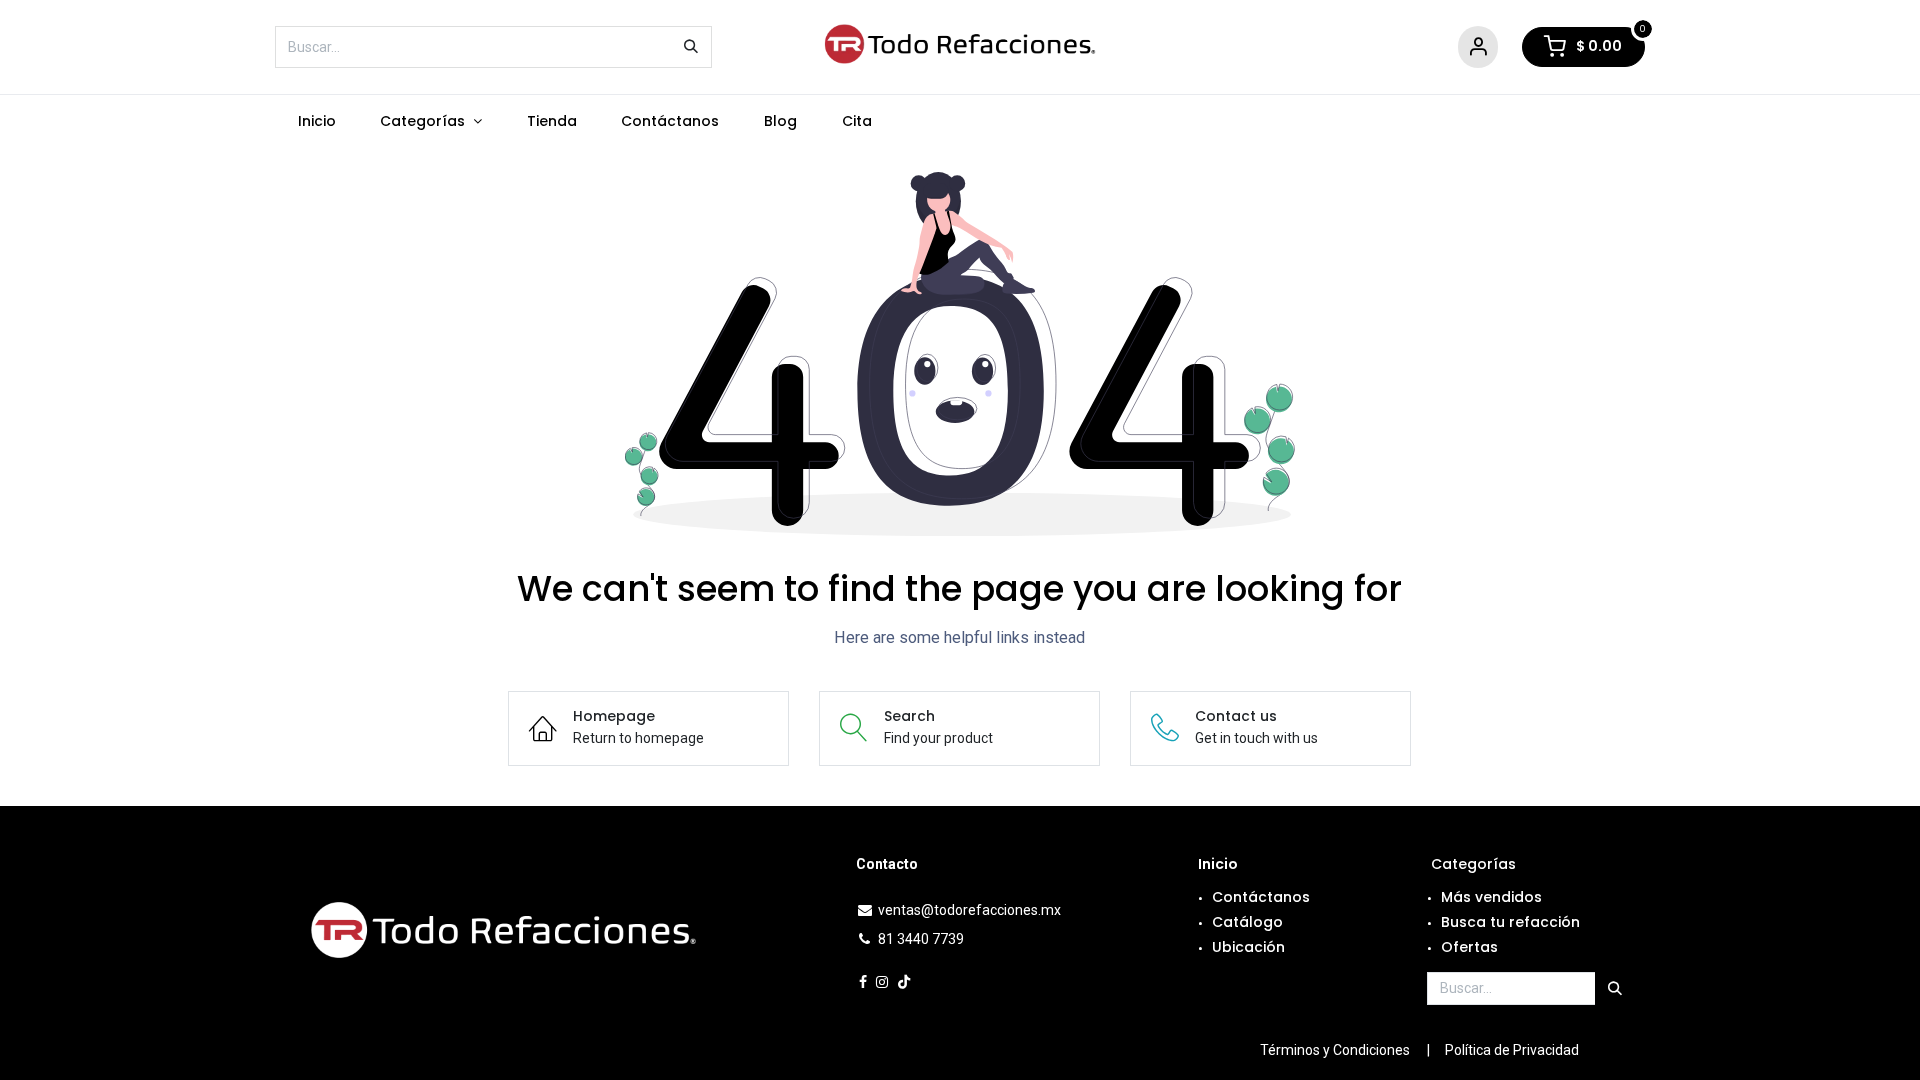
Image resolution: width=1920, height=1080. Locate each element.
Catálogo (1247, 922)
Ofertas (1469, 947)
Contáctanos (1261, 897)
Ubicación (1248, 947)
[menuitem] (316, 121)
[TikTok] (904, 982)
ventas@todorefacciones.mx (969, 910)
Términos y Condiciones (1335, 1050)
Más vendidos (1491, 897)
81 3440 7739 (921, 939)
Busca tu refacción (1510, 922)
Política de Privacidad (1512, 1050)
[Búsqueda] (691, 47)
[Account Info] (1478, 47)
